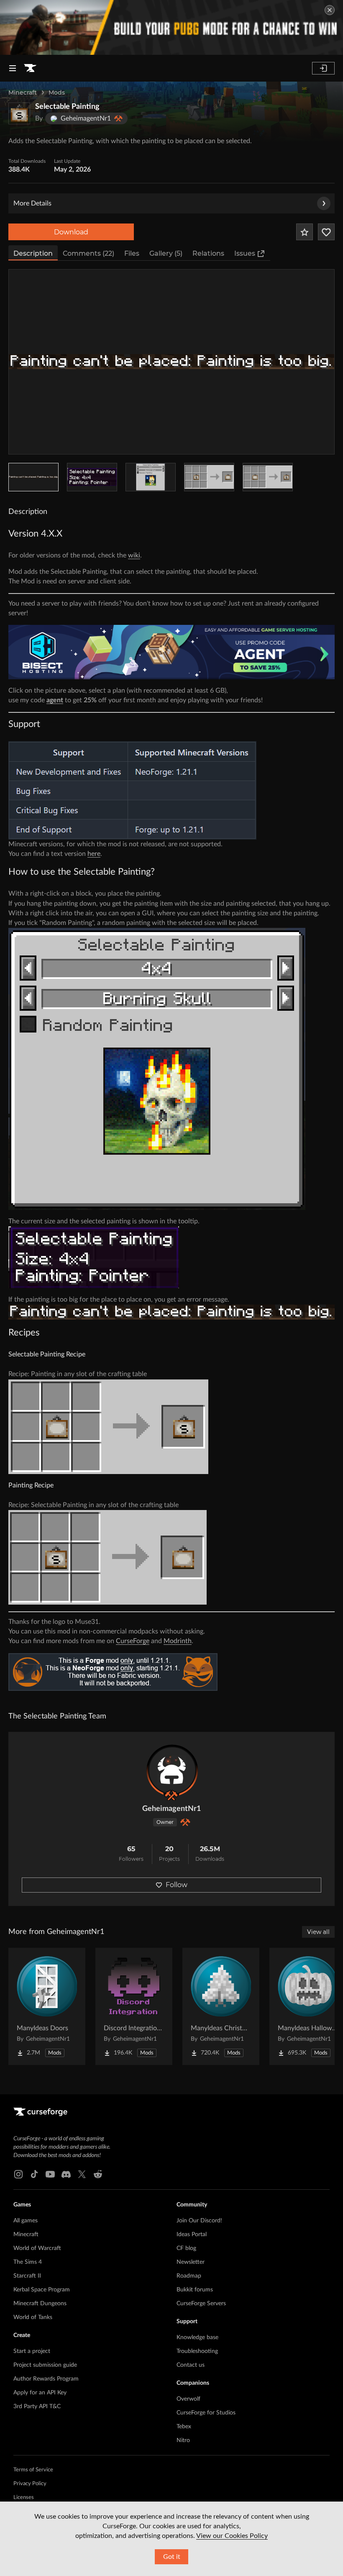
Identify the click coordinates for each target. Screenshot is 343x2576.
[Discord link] (66, 2174)
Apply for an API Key (40, 2393)
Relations (208, 253)
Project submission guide (45, 2365)
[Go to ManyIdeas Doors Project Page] (47, 2006)
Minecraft (23, 92)
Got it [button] (172, 2557)
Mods (57, 92)
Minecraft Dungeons (40, 2304)
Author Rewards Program (46, 2379)
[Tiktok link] (34, 2174)
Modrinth (178, 1641)
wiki (134, 555)
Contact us (191, 2365)
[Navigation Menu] (13, 68)
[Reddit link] (98, 2174)
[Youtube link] (50, 2174)
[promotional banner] (171, 27)
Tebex (184, 2427)
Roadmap (189, 2276)
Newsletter (191, 2262)
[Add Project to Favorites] (305, 232)
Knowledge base (197, 2337)
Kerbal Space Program (42, 2290)
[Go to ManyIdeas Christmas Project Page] (221, 2006)
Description (33, 253)
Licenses (24, 2498)
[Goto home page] (30, 68)
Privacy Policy (30, 2484)
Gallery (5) (166, 253)
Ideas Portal (192, 2234)
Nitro (183, 2440)
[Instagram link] (18, 2174)
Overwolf (188, 2399)
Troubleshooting (197, 2351)
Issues (245, 253)
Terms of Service (33, 2470)
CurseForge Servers (201, 2304)
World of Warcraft (37, 2248)
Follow (177, 1885)
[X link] (82, 2174)
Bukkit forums (195, 2290)
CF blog (186, 2248)
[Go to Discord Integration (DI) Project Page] (134, 2006)
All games (26, 2221)
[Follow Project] (326, 232)
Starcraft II (27, 2276)
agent (55, 700)
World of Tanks (33, 2317)
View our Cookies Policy (232, 2536)
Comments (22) (88, 253)
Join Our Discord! (199, 2221)
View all (318, 1932)
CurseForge (133, 1641)
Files (132, 253)
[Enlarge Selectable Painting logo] (19, 113)
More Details (32, 203)
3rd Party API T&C (37, 2406)
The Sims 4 (28, 2262)
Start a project (32, 2351)
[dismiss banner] (330, 10)
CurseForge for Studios (206, 2413)
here (94, 854)
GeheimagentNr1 (171, 1809)
